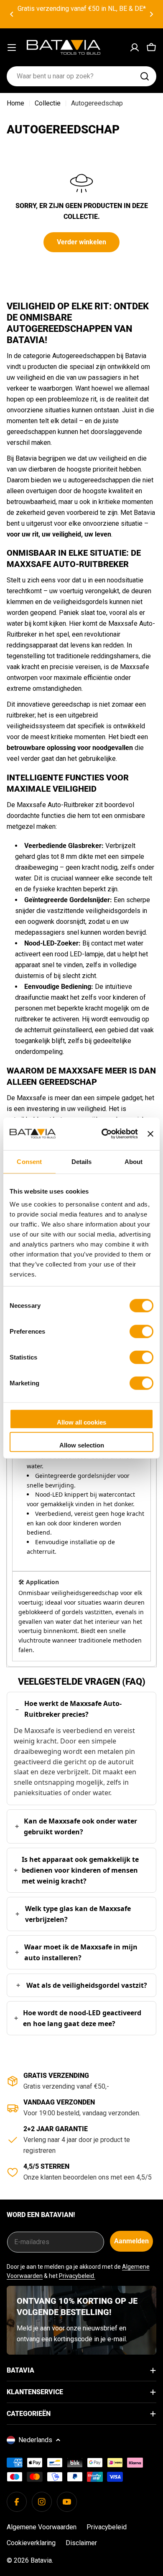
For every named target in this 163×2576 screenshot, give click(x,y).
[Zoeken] (145, 76)
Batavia (41, 2560)
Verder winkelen (81, 242)
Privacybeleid (107, 2527)
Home (15, 103)
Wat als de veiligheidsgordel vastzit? (87, 1985)
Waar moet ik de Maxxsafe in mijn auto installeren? (81, 1952)
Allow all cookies (81, 1422)
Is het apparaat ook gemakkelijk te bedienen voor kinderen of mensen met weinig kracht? (80, 1870)
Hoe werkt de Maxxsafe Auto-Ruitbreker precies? (73, 1709)
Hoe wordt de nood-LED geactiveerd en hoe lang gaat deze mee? (82, 2018)
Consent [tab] (29, 1161)
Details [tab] (82, 1161)
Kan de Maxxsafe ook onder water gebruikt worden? (80, 1826)
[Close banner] (150, 1134)
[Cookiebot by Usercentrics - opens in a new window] (104, 1134)
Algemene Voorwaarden (42, 2527)
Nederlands (35, 2440)
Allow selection (82, 1445)
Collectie (48, 103)
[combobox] (81, 76)
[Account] (135, 48)
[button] (12, 14)
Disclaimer (81, 2543)
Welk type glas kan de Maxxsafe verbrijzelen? (78, 1914)
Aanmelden (131, 2241)
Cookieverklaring (31, 2543)
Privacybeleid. (77, 2276)
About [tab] (134, 1161)
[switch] (141, 1331)
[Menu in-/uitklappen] (12, 48)
